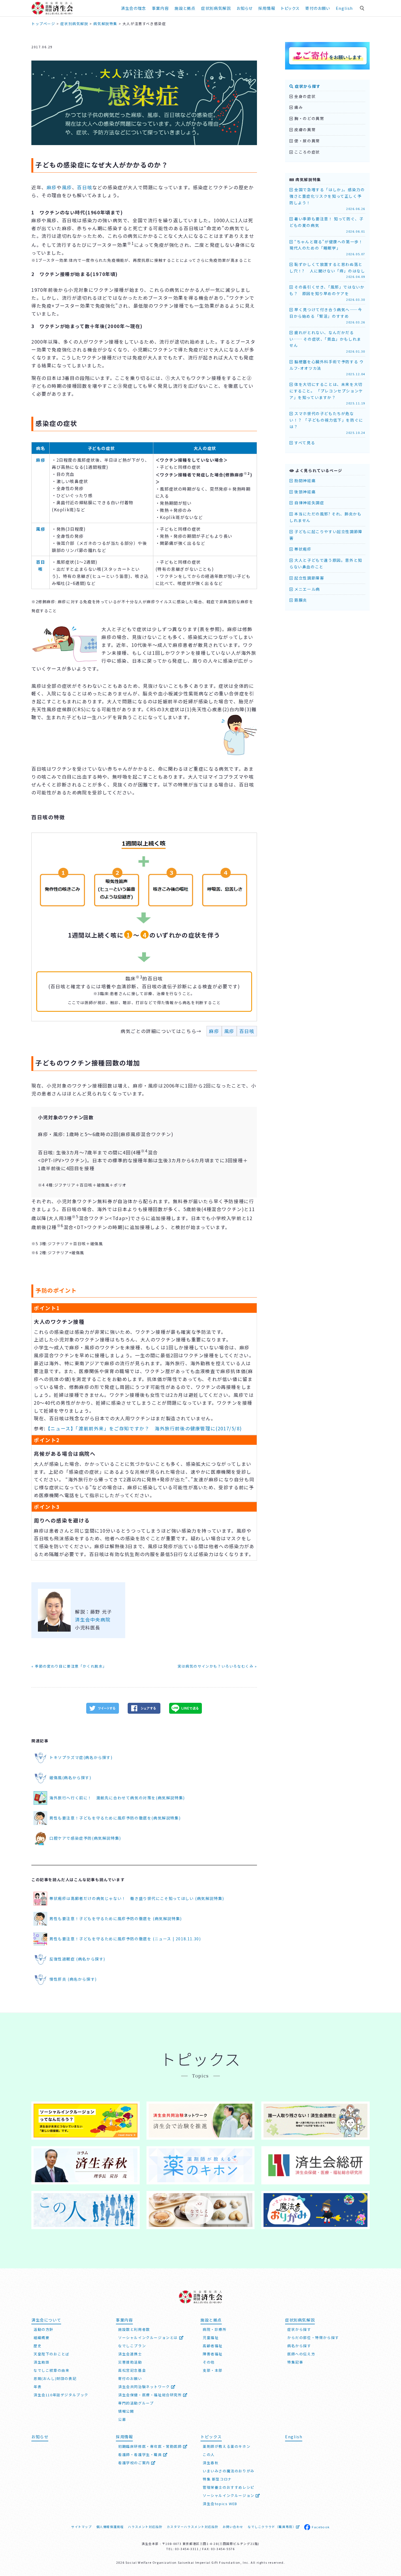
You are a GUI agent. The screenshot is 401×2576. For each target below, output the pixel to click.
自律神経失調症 (309, 503)
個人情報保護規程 (110, 2527)
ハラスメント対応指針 (145, 2527)
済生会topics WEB (220, 2504)
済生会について (46, 2320)
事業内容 (160, 8)
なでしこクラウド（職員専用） (272, 2527)
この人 (209, 2455)
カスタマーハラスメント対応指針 (192, 2527)
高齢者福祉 (213, 2346)
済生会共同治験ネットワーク (145, 2387)
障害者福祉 (213, 2354)
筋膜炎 (300, 600)
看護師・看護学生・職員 (141, 2455)
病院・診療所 (215, 2329)
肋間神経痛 (304, 481)
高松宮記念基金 (132, 2370)
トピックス (290, 8)
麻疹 (52, 187)
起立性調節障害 (309, 578)
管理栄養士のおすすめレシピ (229, 2487)
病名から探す (299, 2346)
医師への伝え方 (301, 2354)
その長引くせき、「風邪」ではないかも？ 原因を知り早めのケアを (327, 293)
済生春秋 (211, 2463)
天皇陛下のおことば (51, 2354)
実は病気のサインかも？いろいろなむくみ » (217, 1666)
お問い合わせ (233, 2527)
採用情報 (267, 8)
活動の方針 (44, 2329)
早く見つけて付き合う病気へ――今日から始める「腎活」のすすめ (327, 316)
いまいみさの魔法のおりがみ (229, 2471)
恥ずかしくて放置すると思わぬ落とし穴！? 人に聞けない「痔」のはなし (327, 270)
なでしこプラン (132, 2346)
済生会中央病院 (93, 1619)
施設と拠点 (185, 8)
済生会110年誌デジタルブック (61, 2395)
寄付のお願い (318, 8)
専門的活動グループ (136, 2403)
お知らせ (40, 2437)
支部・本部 (213, 2370)
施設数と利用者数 (134, 2329)
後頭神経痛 (304, 492)
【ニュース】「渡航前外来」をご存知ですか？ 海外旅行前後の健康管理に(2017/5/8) (144, 1428)
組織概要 (41, 2338)
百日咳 (85, 187)
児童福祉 (211, 2338)
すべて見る (304, 443)
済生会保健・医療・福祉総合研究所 (151, 2395)
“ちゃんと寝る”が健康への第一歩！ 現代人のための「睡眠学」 (328, 248)
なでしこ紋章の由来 (51, 2370)
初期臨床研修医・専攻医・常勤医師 (151, 2446)
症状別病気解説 (216, 8)
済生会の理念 (134, 8)
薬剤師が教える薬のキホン (227, 2446)
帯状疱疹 (302, 549)
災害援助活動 (130, 2362)
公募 (122, 2419)
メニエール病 (307, 589)
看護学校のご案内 (135, 2463)
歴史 (38, 2346)
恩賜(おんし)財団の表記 (55, 2378)
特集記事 (295, 2362)
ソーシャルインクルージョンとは (149, 2338)
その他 (209, 2362)
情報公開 (126, 2411)
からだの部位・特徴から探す (313, 2338)
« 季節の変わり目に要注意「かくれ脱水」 (69, 1666)
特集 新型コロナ (217, 2479)
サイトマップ (82, 2527)
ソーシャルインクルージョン (229, 2495)
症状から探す (307, 86)
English (344, 8)
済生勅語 (41, 2362)
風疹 (67, 187)
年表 (38, 2387)
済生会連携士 (130, 2354)
